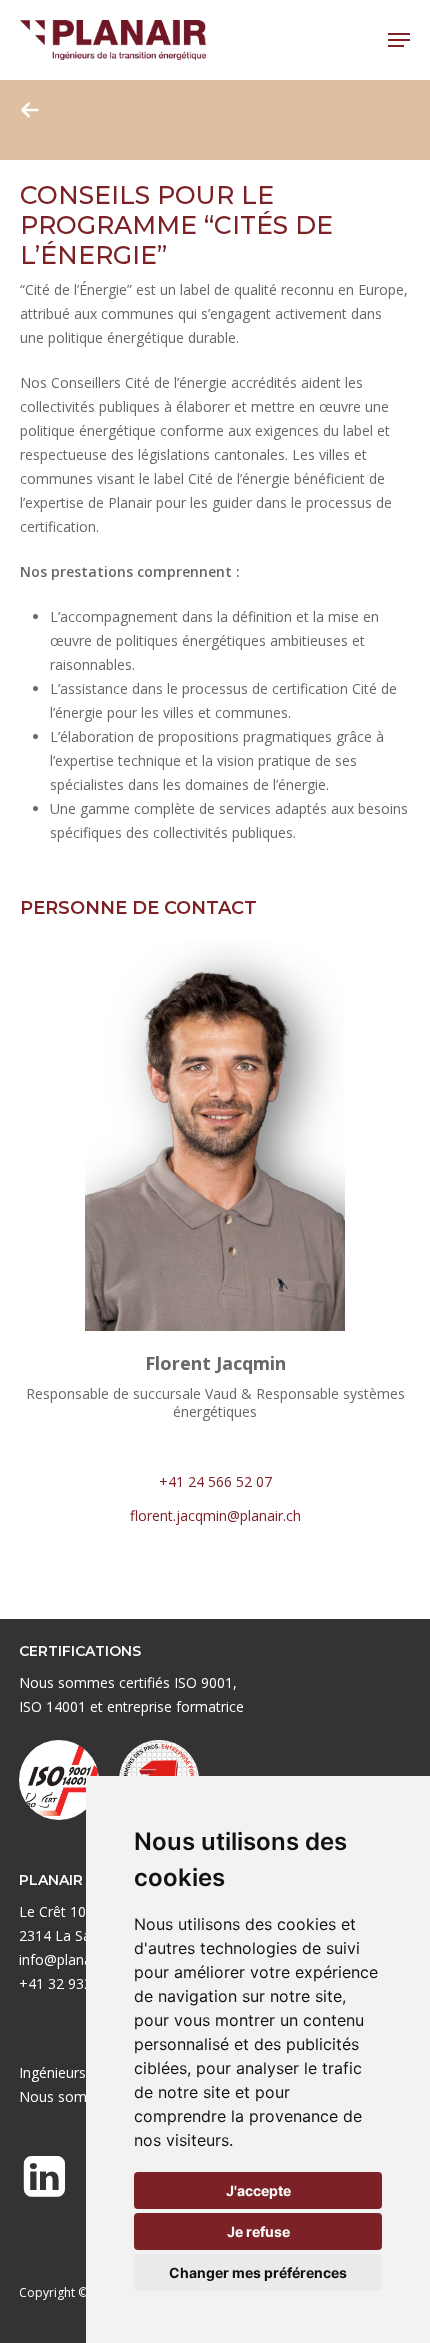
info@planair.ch (68, 1959)
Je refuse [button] (258, 2231)
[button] (399, 40)
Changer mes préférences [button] (258, 2272)
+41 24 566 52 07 (215, 1481)
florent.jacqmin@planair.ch (215, 1515)
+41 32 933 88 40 (75, 1983)
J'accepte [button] (258, 2190)
